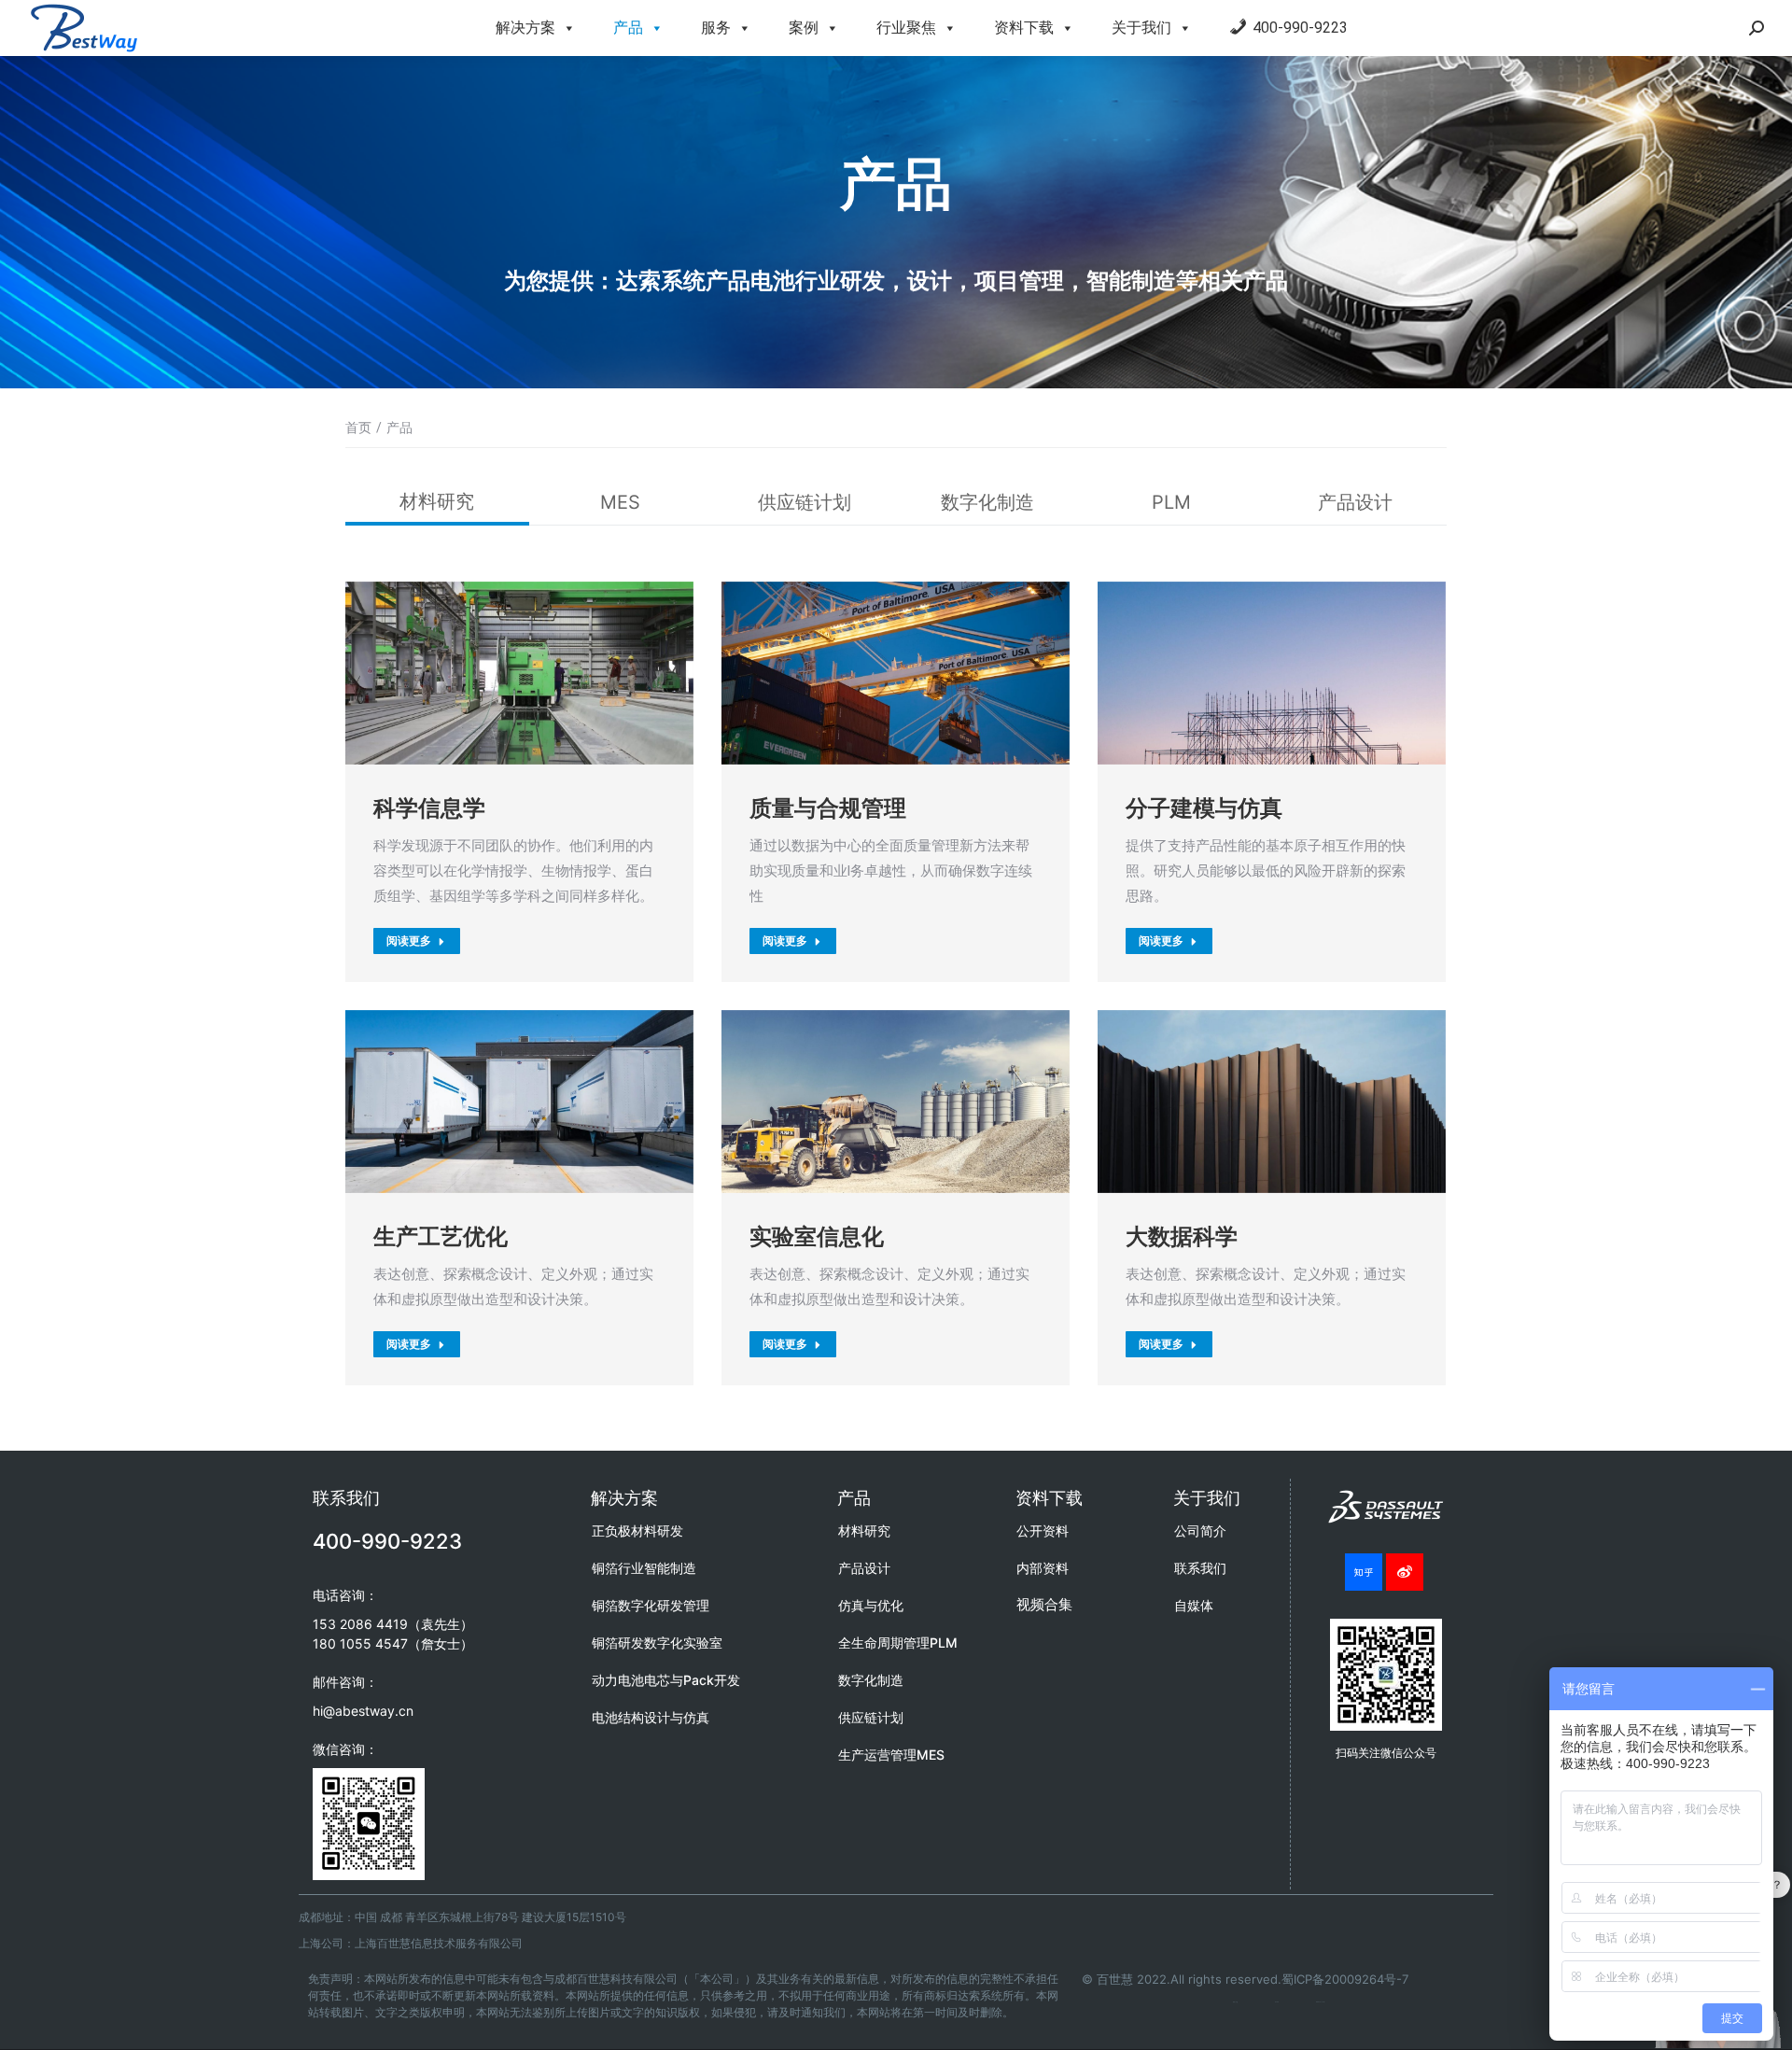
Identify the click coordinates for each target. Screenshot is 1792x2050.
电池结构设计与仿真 (651, 1717)
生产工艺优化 (441, 1237)
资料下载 (1024, 28)
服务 (716, 28)
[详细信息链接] (520, 673)
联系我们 (1200, 1568)
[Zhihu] (1364, 1572)
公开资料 (1043, 1530)
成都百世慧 (1235, 2002)
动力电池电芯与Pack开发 (666, 1680)
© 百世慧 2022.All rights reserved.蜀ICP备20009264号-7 (1245, 1979)
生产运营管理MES (891, 1755)
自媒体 (1194, 1605)
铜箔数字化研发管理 (651, 1605)
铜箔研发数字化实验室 (657, 1643)
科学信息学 (429, 808)
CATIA (1277, 2002)
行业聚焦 (906, 28)
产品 (628, 28)
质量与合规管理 (828, 808)
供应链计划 (805, 502)
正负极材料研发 (637, 1530)
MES (620, 502)
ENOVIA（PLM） (1321, 2002)
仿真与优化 (871, 1605)
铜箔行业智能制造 (644, 1568)
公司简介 (1200, 1530)
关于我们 (1141, 28)
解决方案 (525, 28)
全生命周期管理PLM (898, 1643)
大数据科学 (1182, 1237)
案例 (804, 28)
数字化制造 (987, 502)
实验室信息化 (817, 1237)
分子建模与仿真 (1204, 808)
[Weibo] (1405, 1572)
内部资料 (1043, 1568)
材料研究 (437, 501)
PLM (1171, 502)
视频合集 (1044, 1604)
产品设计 (1355, 502)
